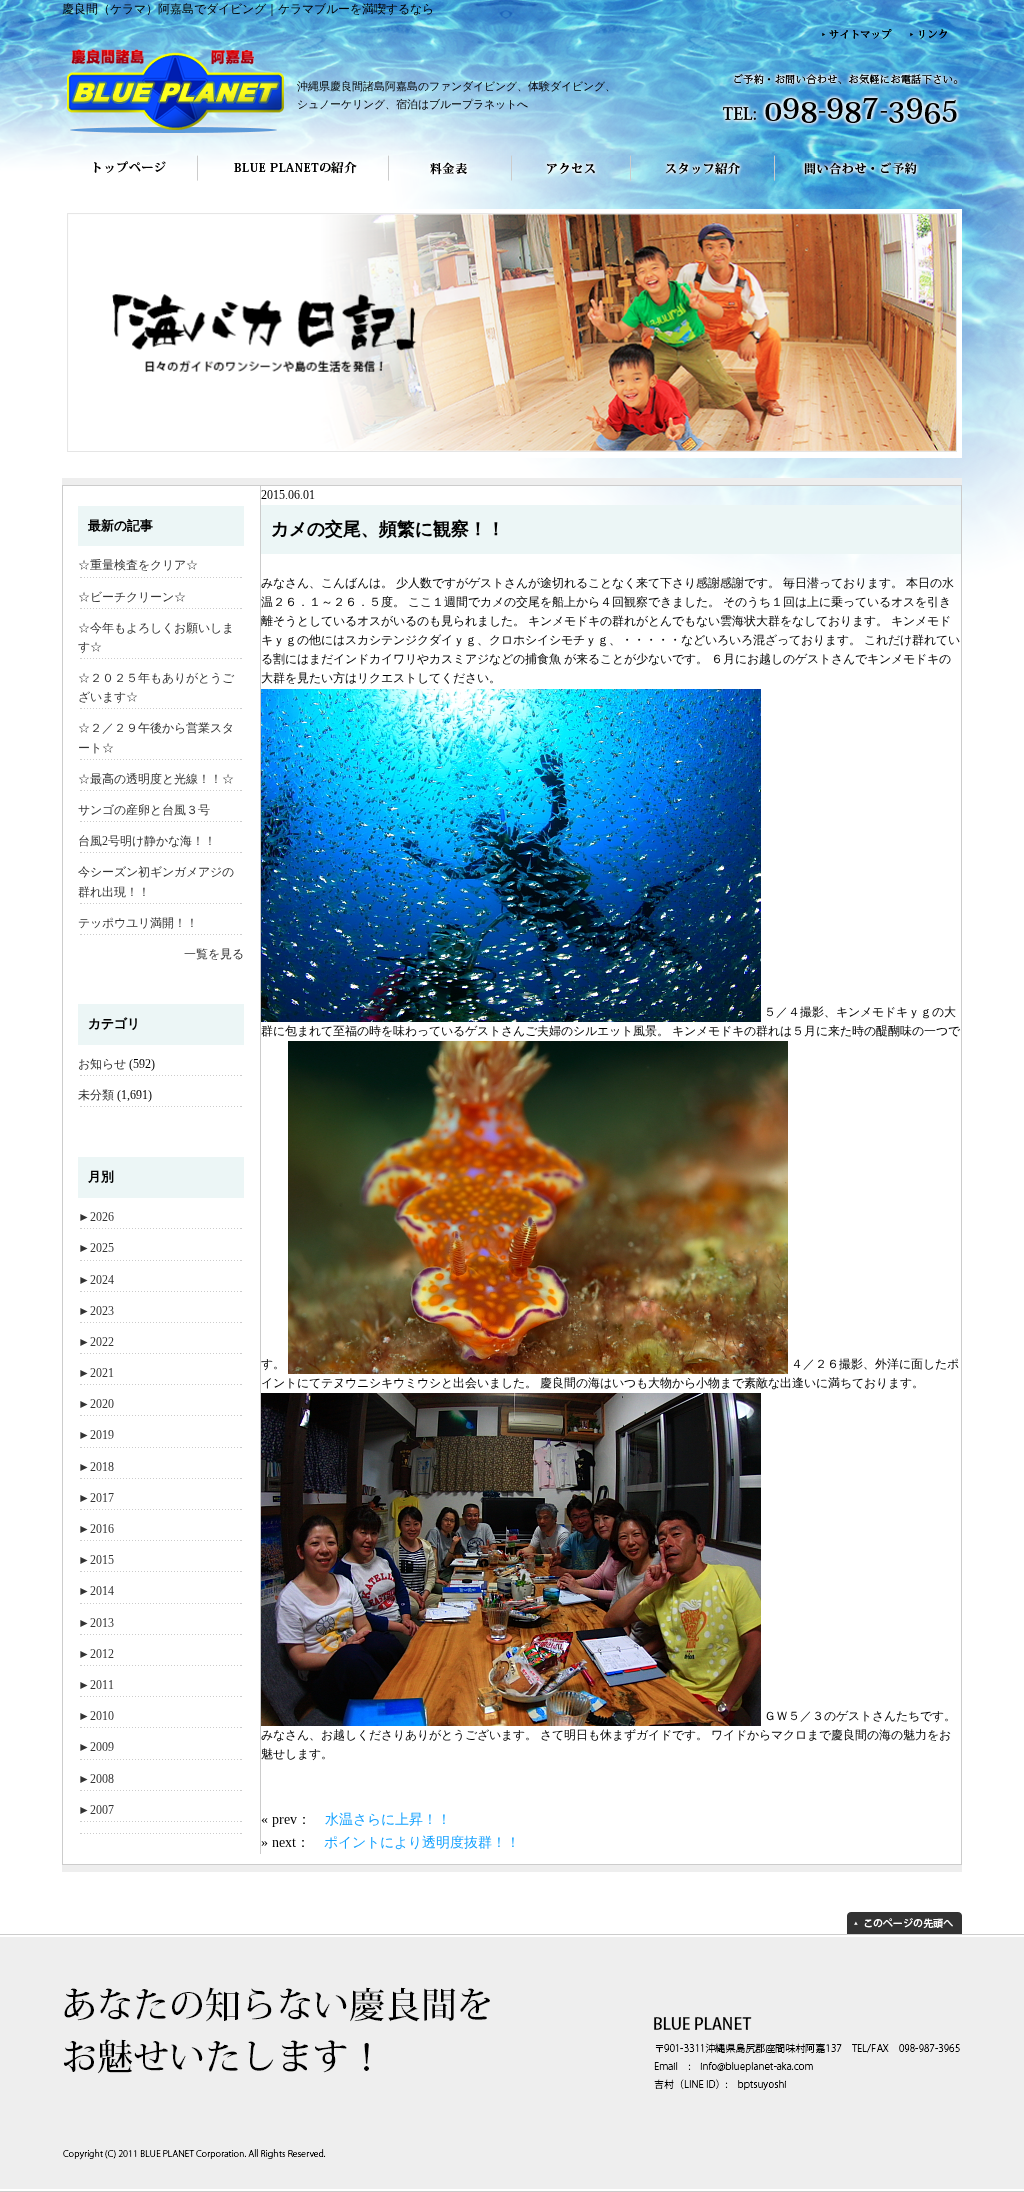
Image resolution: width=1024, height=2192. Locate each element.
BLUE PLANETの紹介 (293, 182)
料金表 (450, 182)
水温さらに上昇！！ (388, 1819)
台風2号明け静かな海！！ (147, 841)
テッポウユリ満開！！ (138, 923)
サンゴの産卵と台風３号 (144, 810)
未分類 (96, 1095)
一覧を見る (214, 954)
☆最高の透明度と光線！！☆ (156, 779)
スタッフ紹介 (703, 182)
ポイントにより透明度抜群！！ (422, 1842)
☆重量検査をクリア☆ (138, 565)
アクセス (571, 182)
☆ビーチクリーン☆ (132, 597)
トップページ (129, 182)
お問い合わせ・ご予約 (868, 182)
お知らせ (102, 1064)
